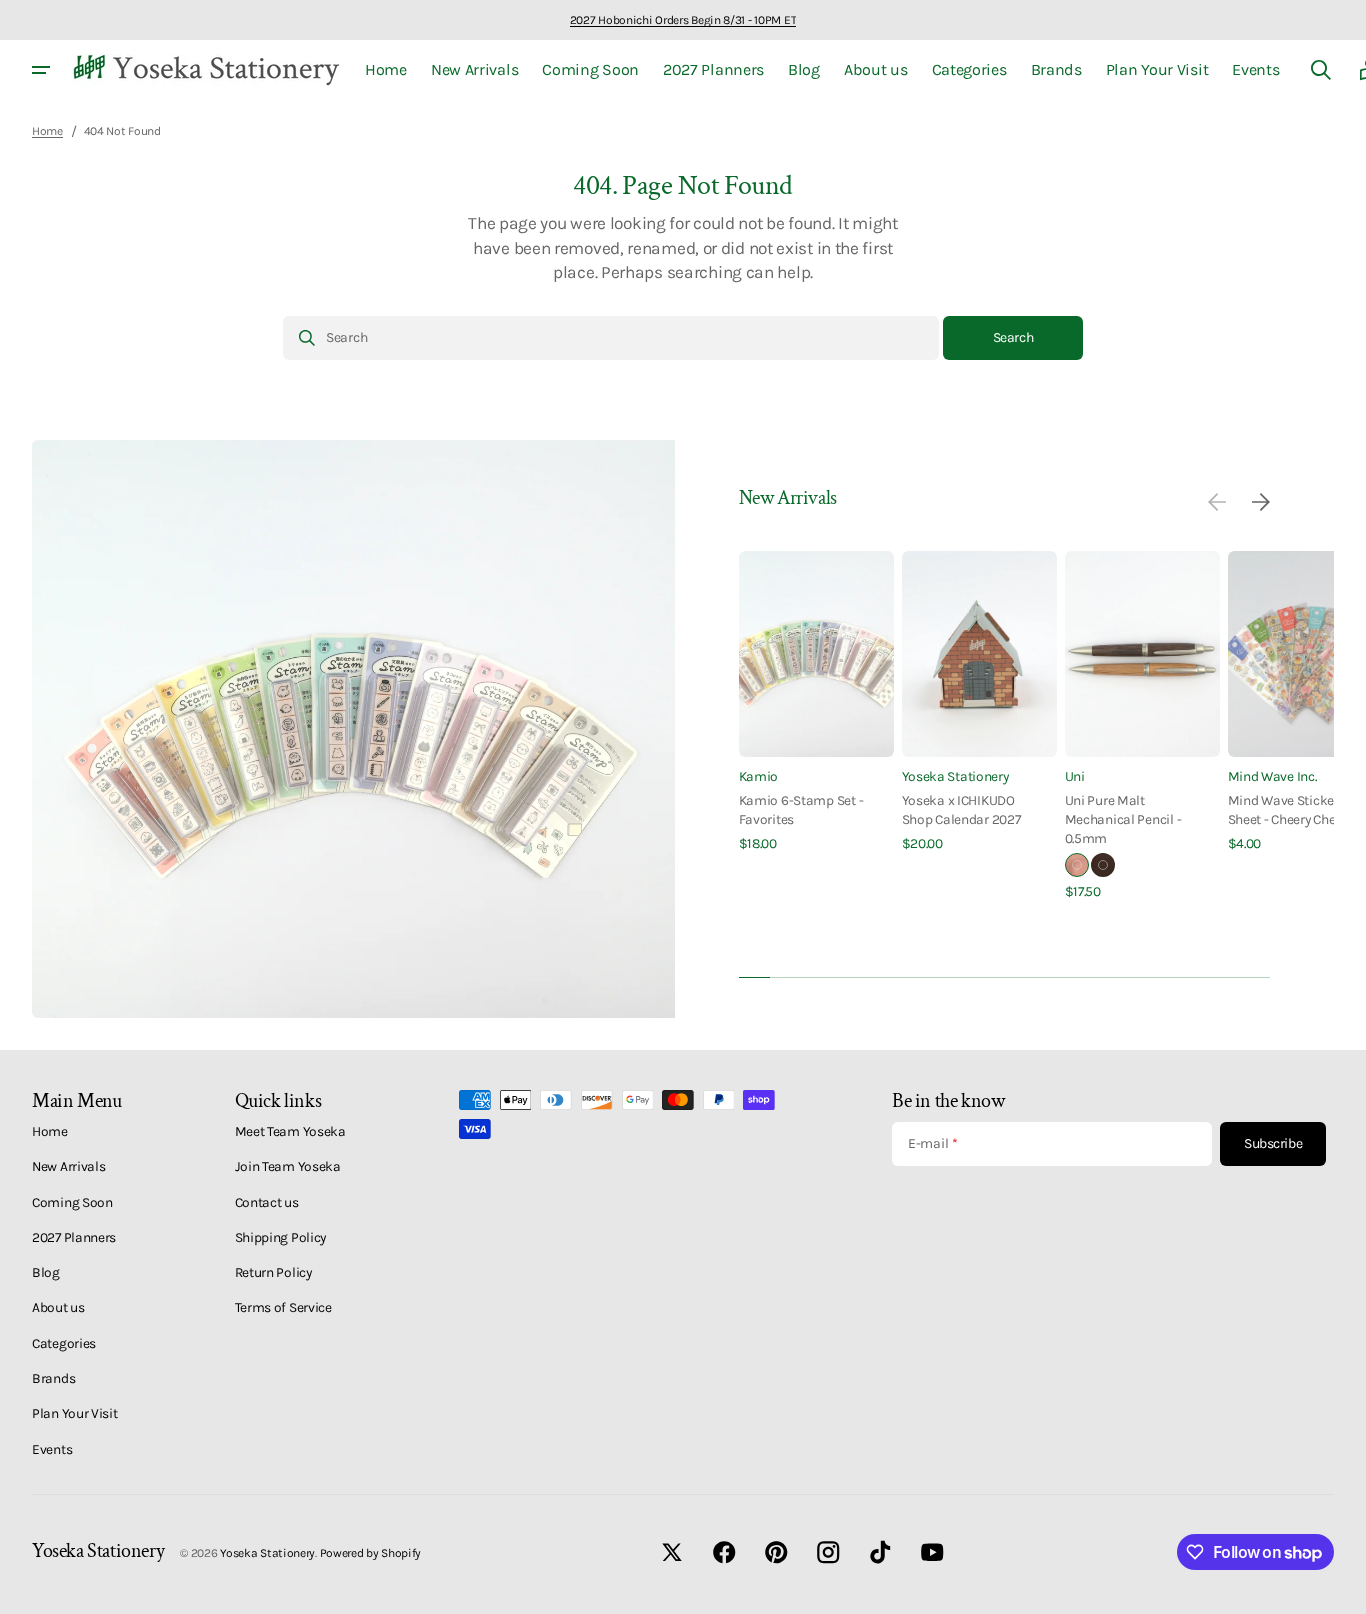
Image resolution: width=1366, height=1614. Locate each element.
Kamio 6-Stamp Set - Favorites (801, 809)
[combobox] (611, 338)
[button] (1321, 70)
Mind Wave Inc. (1272, 776)
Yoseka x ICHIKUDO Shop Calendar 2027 (961, 809)
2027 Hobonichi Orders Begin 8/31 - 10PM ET (683, 20)
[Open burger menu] (41, 70)
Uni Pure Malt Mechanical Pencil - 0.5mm (1123, 819)
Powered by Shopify (371, 1553)
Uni (1075, 776)
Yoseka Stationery (955, 776)
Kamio (759, 776)
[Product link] (816, 702)
